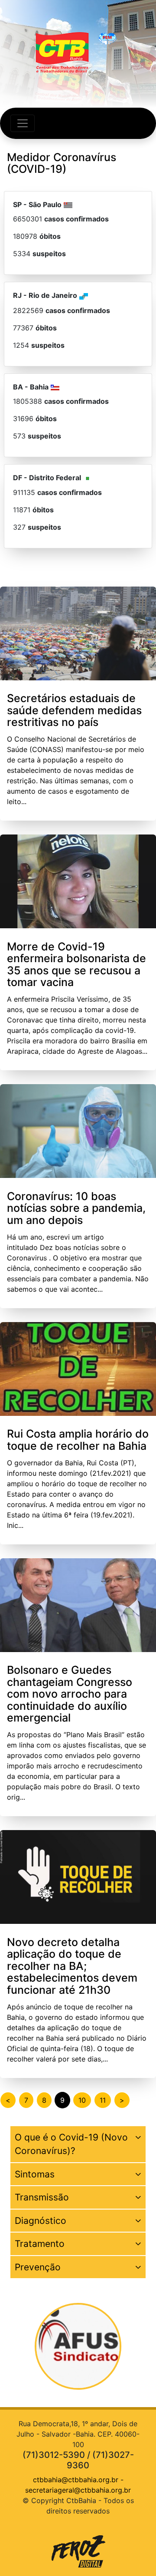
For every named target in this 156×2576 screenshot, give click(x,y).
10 (82, 2100)
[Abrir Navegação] (23, 123)
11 (103, 2100)
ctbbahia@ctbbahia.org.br (76, 2480)
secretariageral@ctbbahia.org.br (78, 2490)
